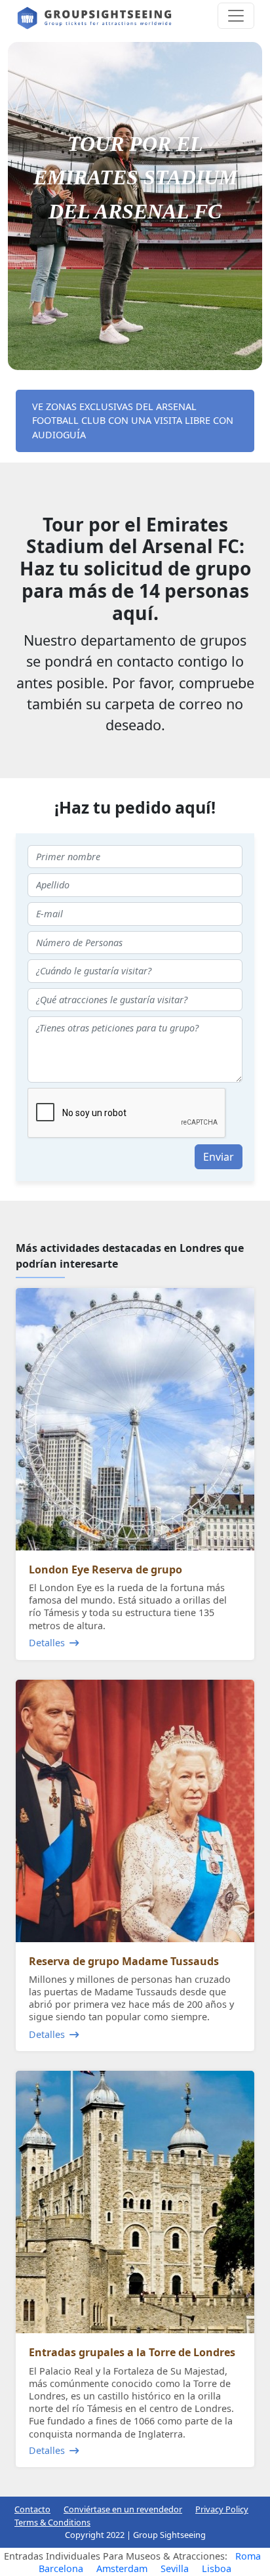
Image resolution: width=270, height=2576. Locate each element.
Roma (248, 2556)
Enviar (219, 1157)
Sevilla (175, 2568)
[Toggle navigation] (236, 16)
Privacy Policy (222, 2509)
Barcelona (61, 2568)
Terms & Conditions (52, 2522)
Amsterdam (122, 2568)
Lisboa (217, 2568)
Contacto (32, 2509)
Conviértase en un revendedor (123, 2509)
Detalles (47, 1643)
